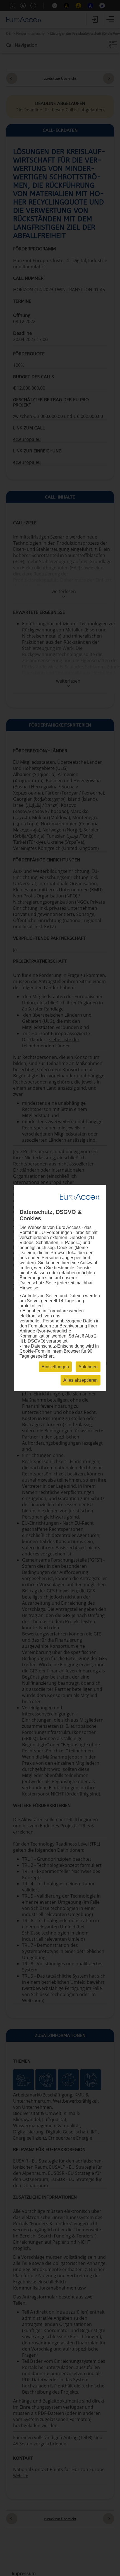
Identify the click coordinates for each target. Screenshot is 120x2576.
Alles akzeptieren (81, 1380)
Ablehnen (88, 1367)
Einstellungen (55, 1367)
